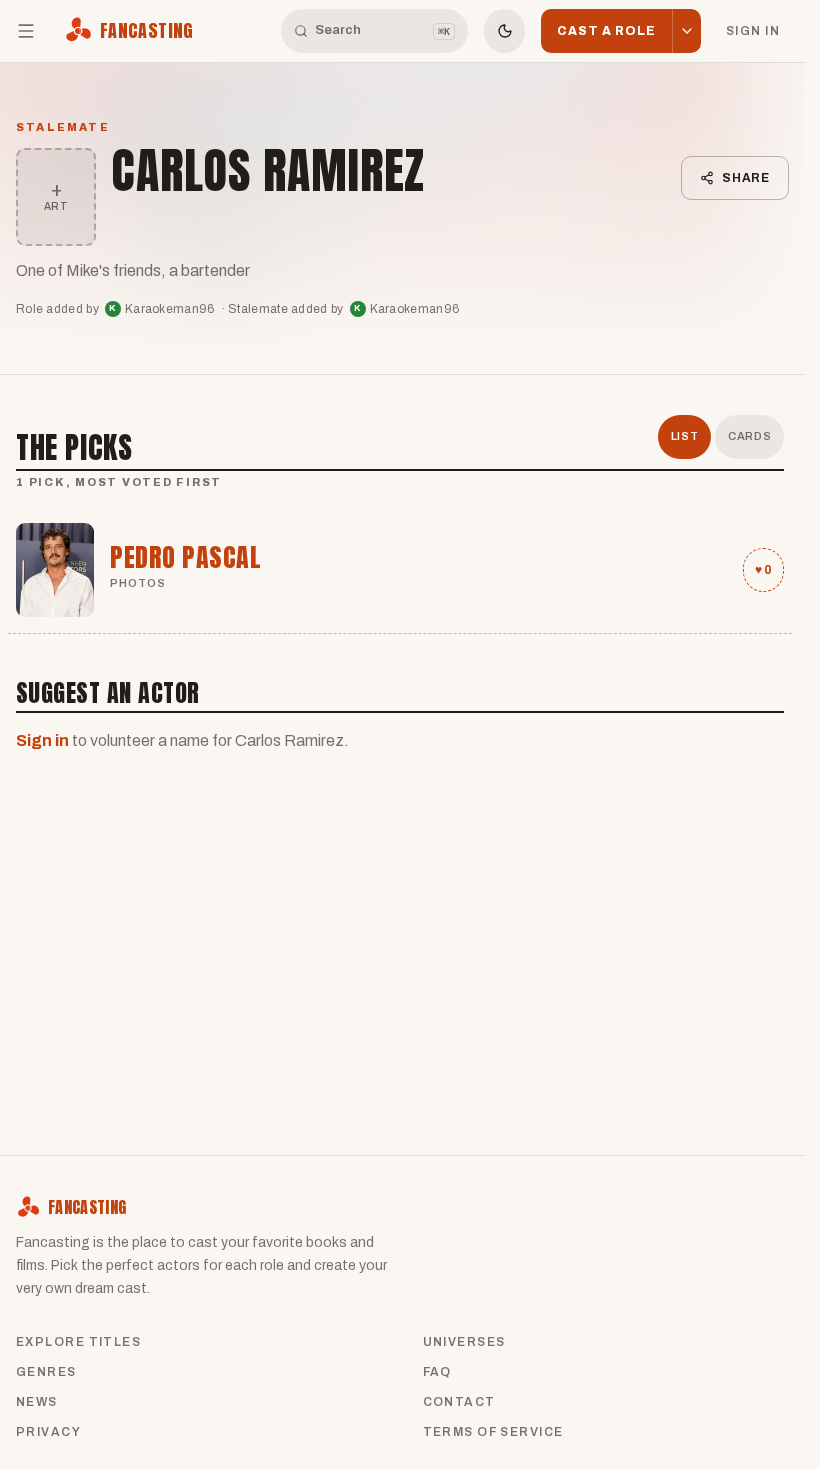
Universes (464, 1342)
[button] (686, 31)
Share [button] (746, 178)
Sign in (753, 31)
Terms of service (493, 1432)
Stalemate (63, 127)
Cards (749, 436)
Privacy (48, 1432)
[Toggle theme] (505, 31)
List (685, 436)
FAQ (437, 1372)
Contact (459, 1402)
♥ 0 (763, 570)
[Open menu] (26, 31)
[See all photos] (55, 570)
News (37, 1402)
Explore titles (78, 1342)
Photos (138, 583)
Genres (46, 1372)
